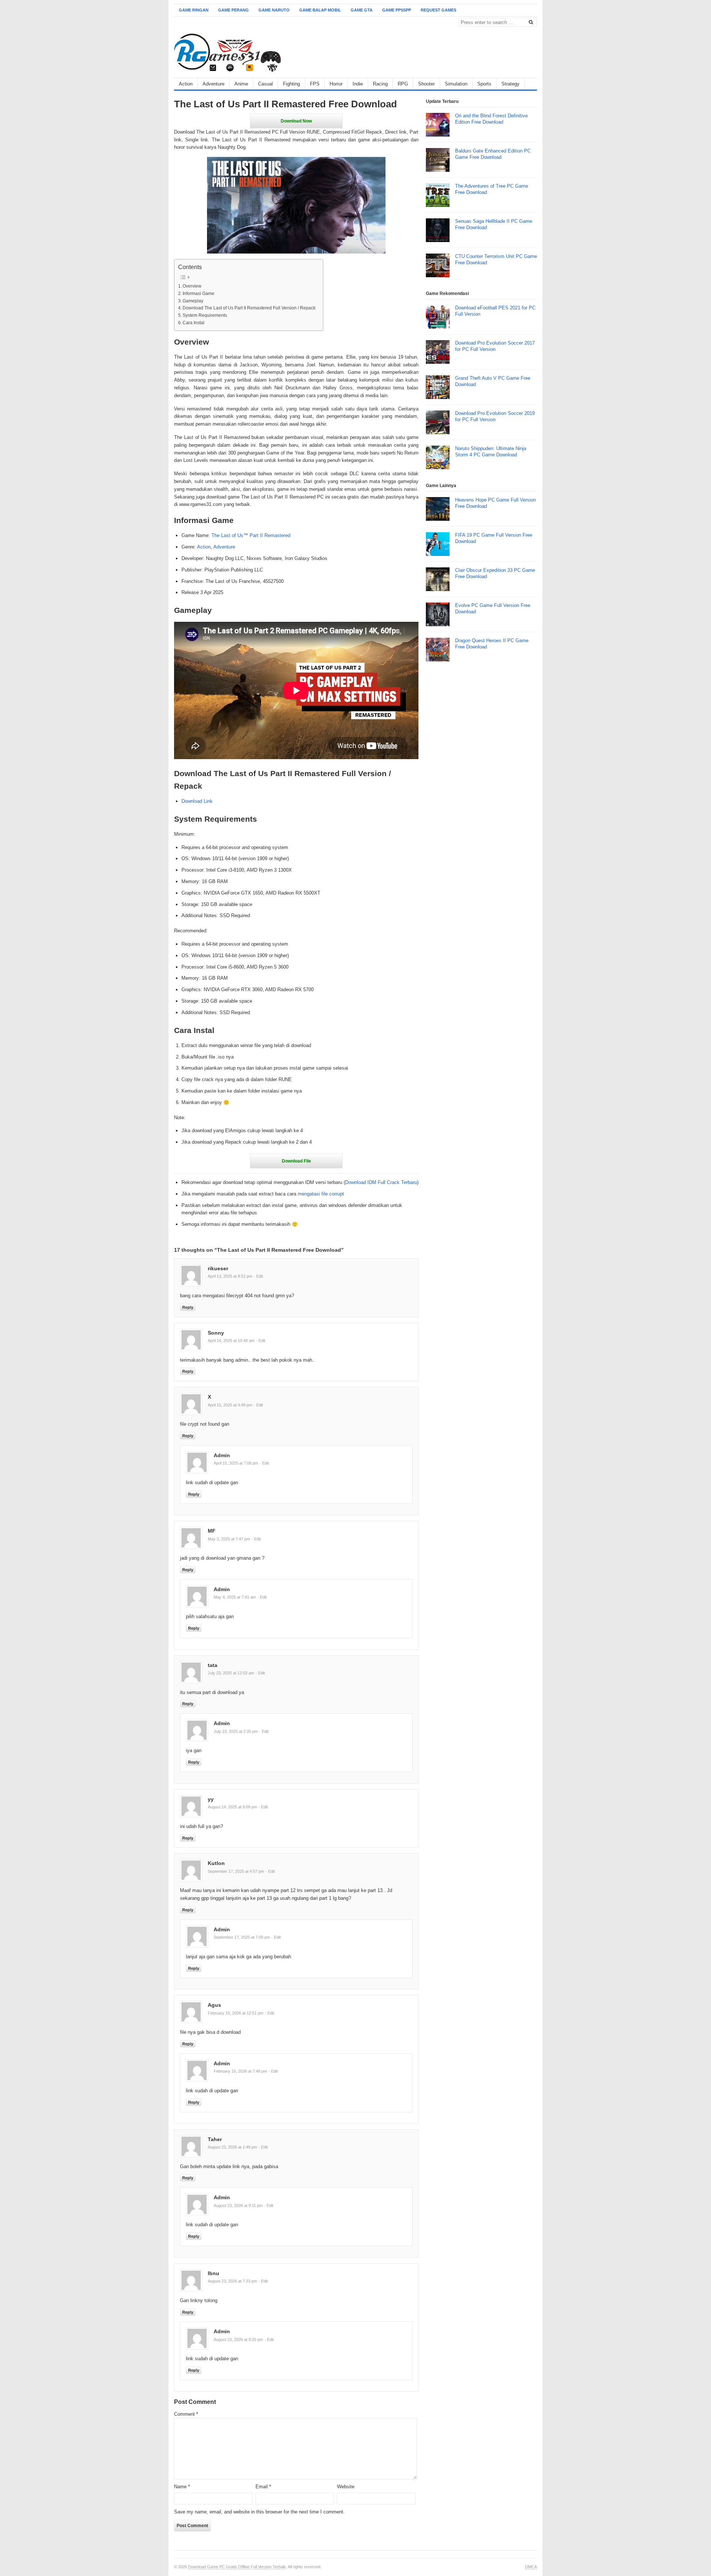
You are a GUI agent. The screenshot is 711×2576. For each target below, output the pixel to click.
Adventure (213, 84)
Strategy (510, 84)
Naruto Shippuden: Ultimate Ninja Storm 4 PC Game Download (491, 452)
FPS (315, 84)
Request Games (438, 10)
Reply (188, 1307)
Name (182, 2487)
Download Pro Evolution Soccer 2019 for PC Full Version (495, 416)
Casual (266, 84)
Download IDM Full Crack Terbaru (381, 1182)
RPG (403, 84)
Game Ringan (194, 10)
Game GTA (362, 10)
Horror (336, 84)
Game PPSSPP (397, 10)
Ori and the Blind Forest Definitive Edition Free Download (491, 119)
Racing (380, 84)
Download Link (197, 801)
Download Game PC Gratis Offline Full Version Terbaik (237, 2567)
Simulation (456, 84)
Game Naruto (274, 10)
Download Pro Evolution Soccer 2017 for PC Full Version (495, 346)
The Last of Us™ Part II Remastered (251, 535)
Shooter (426, 84)
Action (186, 84)
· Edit (258, 1276)
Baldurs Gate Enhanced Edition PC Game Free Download (493, 154)
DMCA (531, 2567)
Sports (484, 84)
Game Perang (233, 10)
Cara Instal (193, 323)
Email (263, 2487)
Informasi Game (198, 293)
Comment (186, 2414)
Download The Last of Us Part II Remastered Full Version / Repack (249, 308)
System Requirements (205, 315)
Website (346, 2487)
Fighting (291, 84)
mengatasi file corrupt (321, 1194)
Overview (192, 286)
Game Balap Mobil (320, 10)
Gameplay (193, 301)
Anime (241, 84)
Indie (358, 84)
